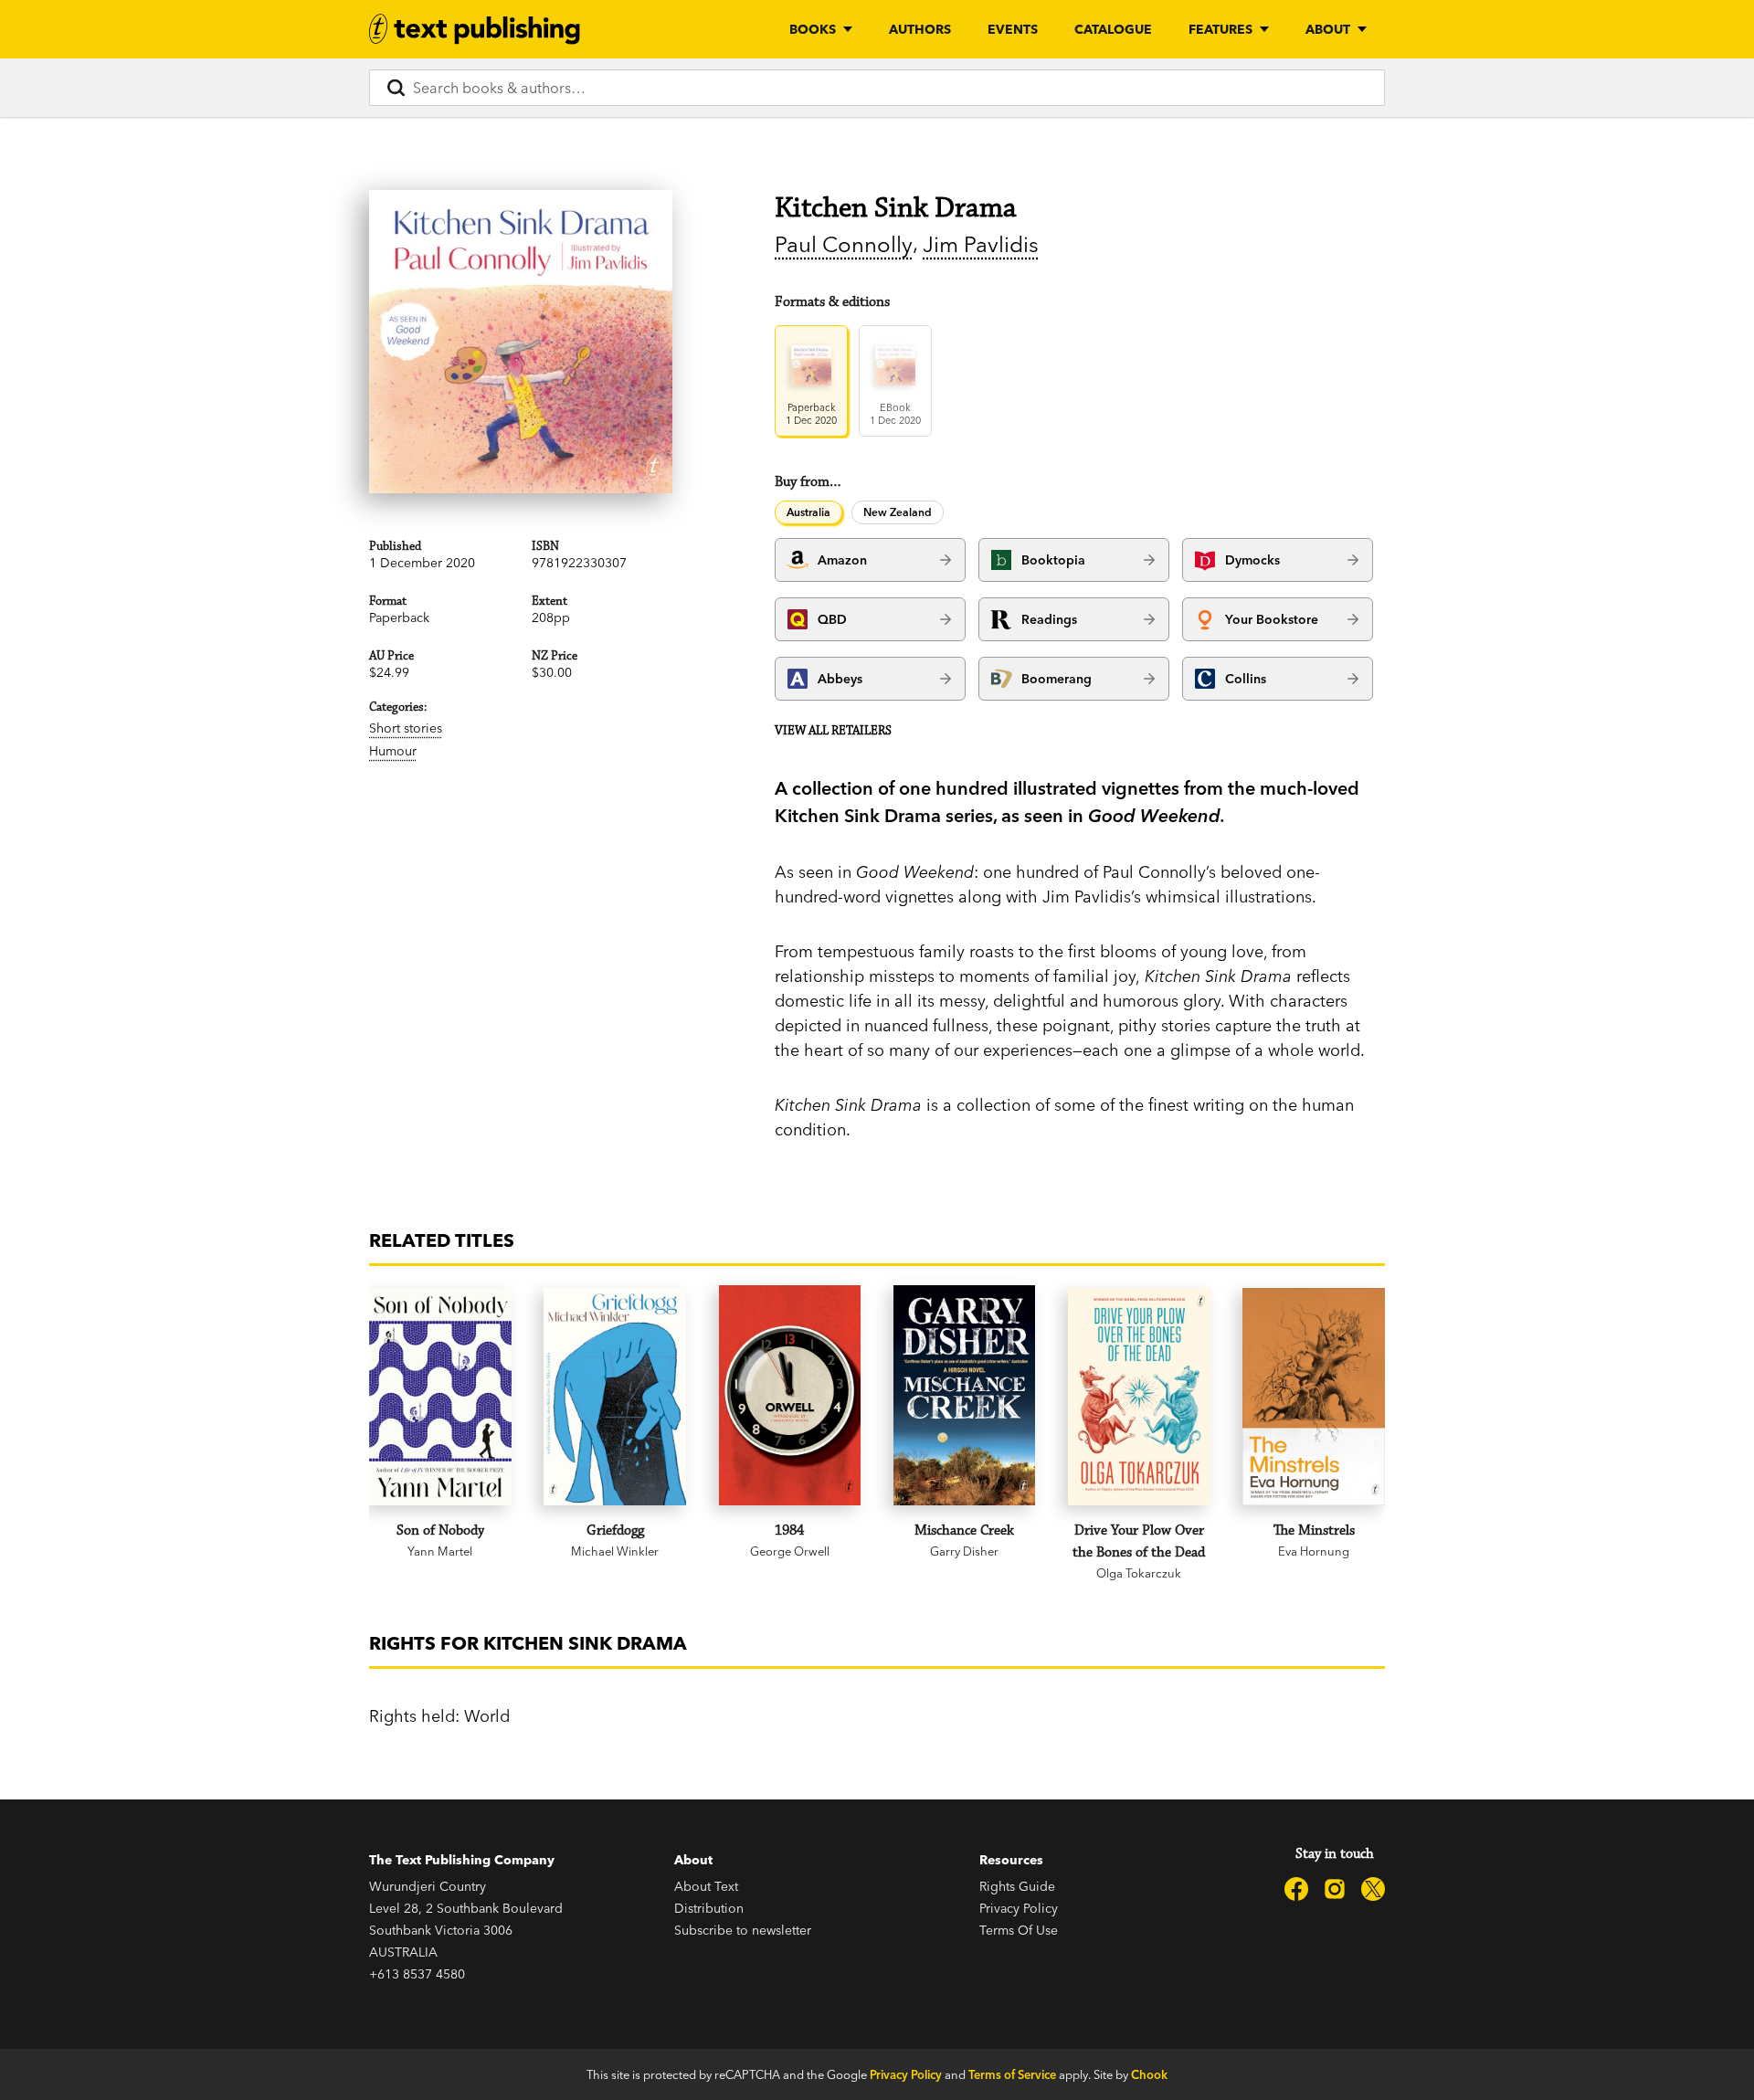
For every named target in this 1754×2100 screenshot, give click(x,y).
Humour (393, 751)
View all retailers (833, 731)
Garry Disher (964, 1551)
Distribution (709, 1908)
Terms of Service (1012, 2074)
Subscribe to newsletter (743, 1930)
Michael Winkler (615, 1551)
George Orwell (790, 1551)
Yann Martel (440, 1551)
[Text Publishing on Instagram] (1335, 1889)
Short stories (406, 728)
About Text (706, 1886)
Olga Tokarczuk (1139, 1573)
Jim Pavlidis (981, 244)
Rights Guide (1017, 1886)
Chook (1149, 2074)
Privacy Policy (1019, 1908)
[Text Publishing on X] (1373, 1889)
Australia (808, 512)
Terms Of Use (1019, 1930)
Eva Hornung (1314, 1551)
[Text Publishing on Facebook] (1296, 1889)
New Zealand (898, 512)
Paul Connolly (844, 244)
